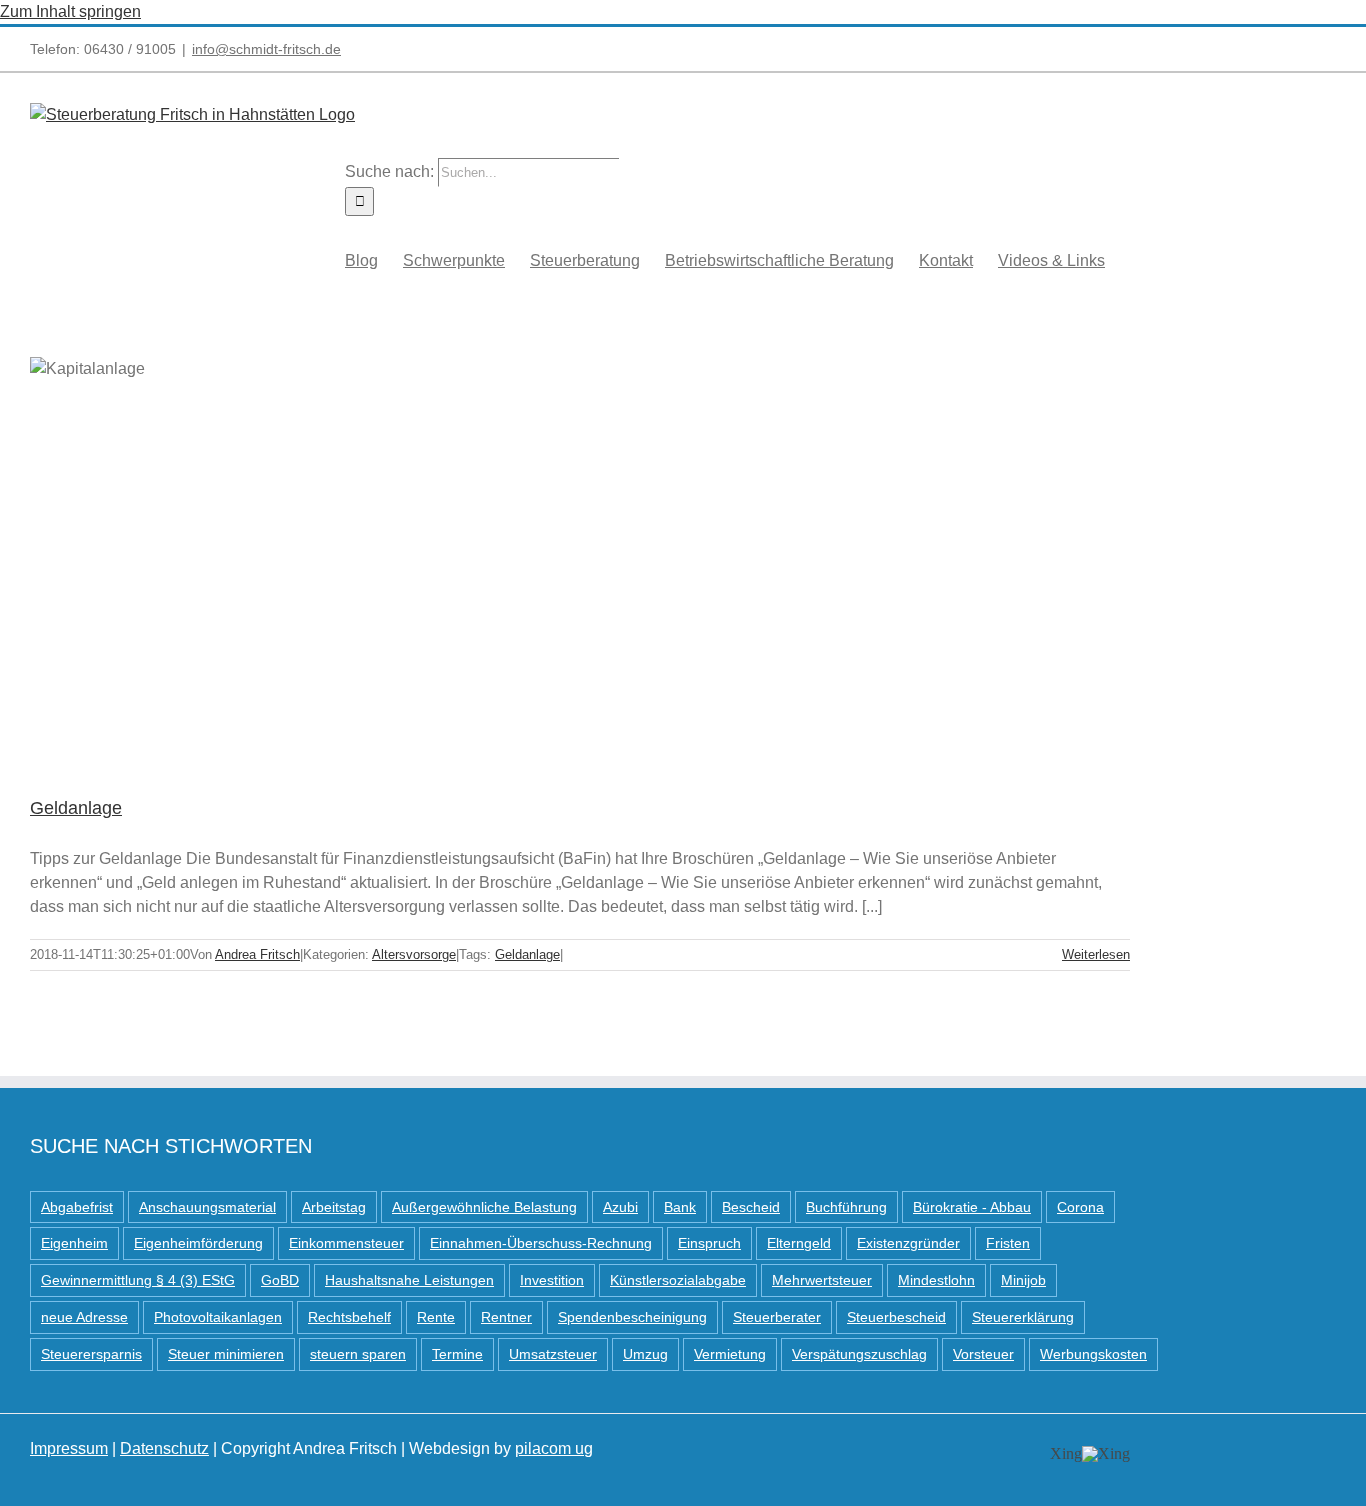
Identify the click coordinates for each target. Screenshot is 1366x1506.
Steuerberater (777, 1317)
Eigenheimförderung (198, 1243)
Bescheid (751, 1207)
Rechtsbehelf (349, 1317)
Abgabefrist (77, 1207)
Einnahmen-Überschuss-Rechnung (541, 1243)
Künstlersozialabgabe (678, 1280)
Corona (1080, 1207)
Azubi (620, 1207)
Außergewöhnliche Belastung (484, 1207)
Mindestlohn (936, 1280)
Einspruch (709, 1243)
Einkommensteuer (346, 1243)
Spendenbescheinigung (632, 1317)
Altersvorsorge (414, 954)
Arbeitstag (334, 1207)
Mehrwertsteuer (822, 1280)
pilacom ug (554, 1448)
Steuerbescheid (896, 1317)
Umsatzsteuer (553, 1354)
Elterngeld (799, 1243)
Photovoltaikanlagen (218, 1317)
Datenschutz (164, 1448)
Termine (457, 1354)
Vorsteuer (983, 1354)
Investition (552, 1280)
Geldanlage (76, 808)
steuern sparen (358, 1354)
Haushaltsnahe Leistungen (409, 1280)
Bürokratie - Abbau (972, 1207)
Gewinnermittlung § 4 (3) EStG (138, 1280)
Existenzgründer (908, 1243)
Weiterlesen (1096, 954)
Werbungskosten (1093, 1354)
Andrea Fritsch (257, 954)
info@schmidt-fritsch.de (266, 49)
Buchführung (846, 1207)
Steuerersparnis (91, 1354)
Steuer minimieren (226, 1354)
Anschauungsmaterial (207, 1207)
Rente (436, 1317)
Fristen (1008, 1243)
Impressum (69, 1448)
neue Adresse (84, 1317)
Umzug (645, 1354)
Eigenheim (74, 1243)
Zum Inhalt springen (70, 11)
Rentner (506, 1317)
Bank (680, 1207)
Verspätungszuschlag (859, 1354)
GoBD (280, 1280)
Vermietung (730, 1354)
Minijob (1023, 1280)
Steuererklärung (1023, 1317)
